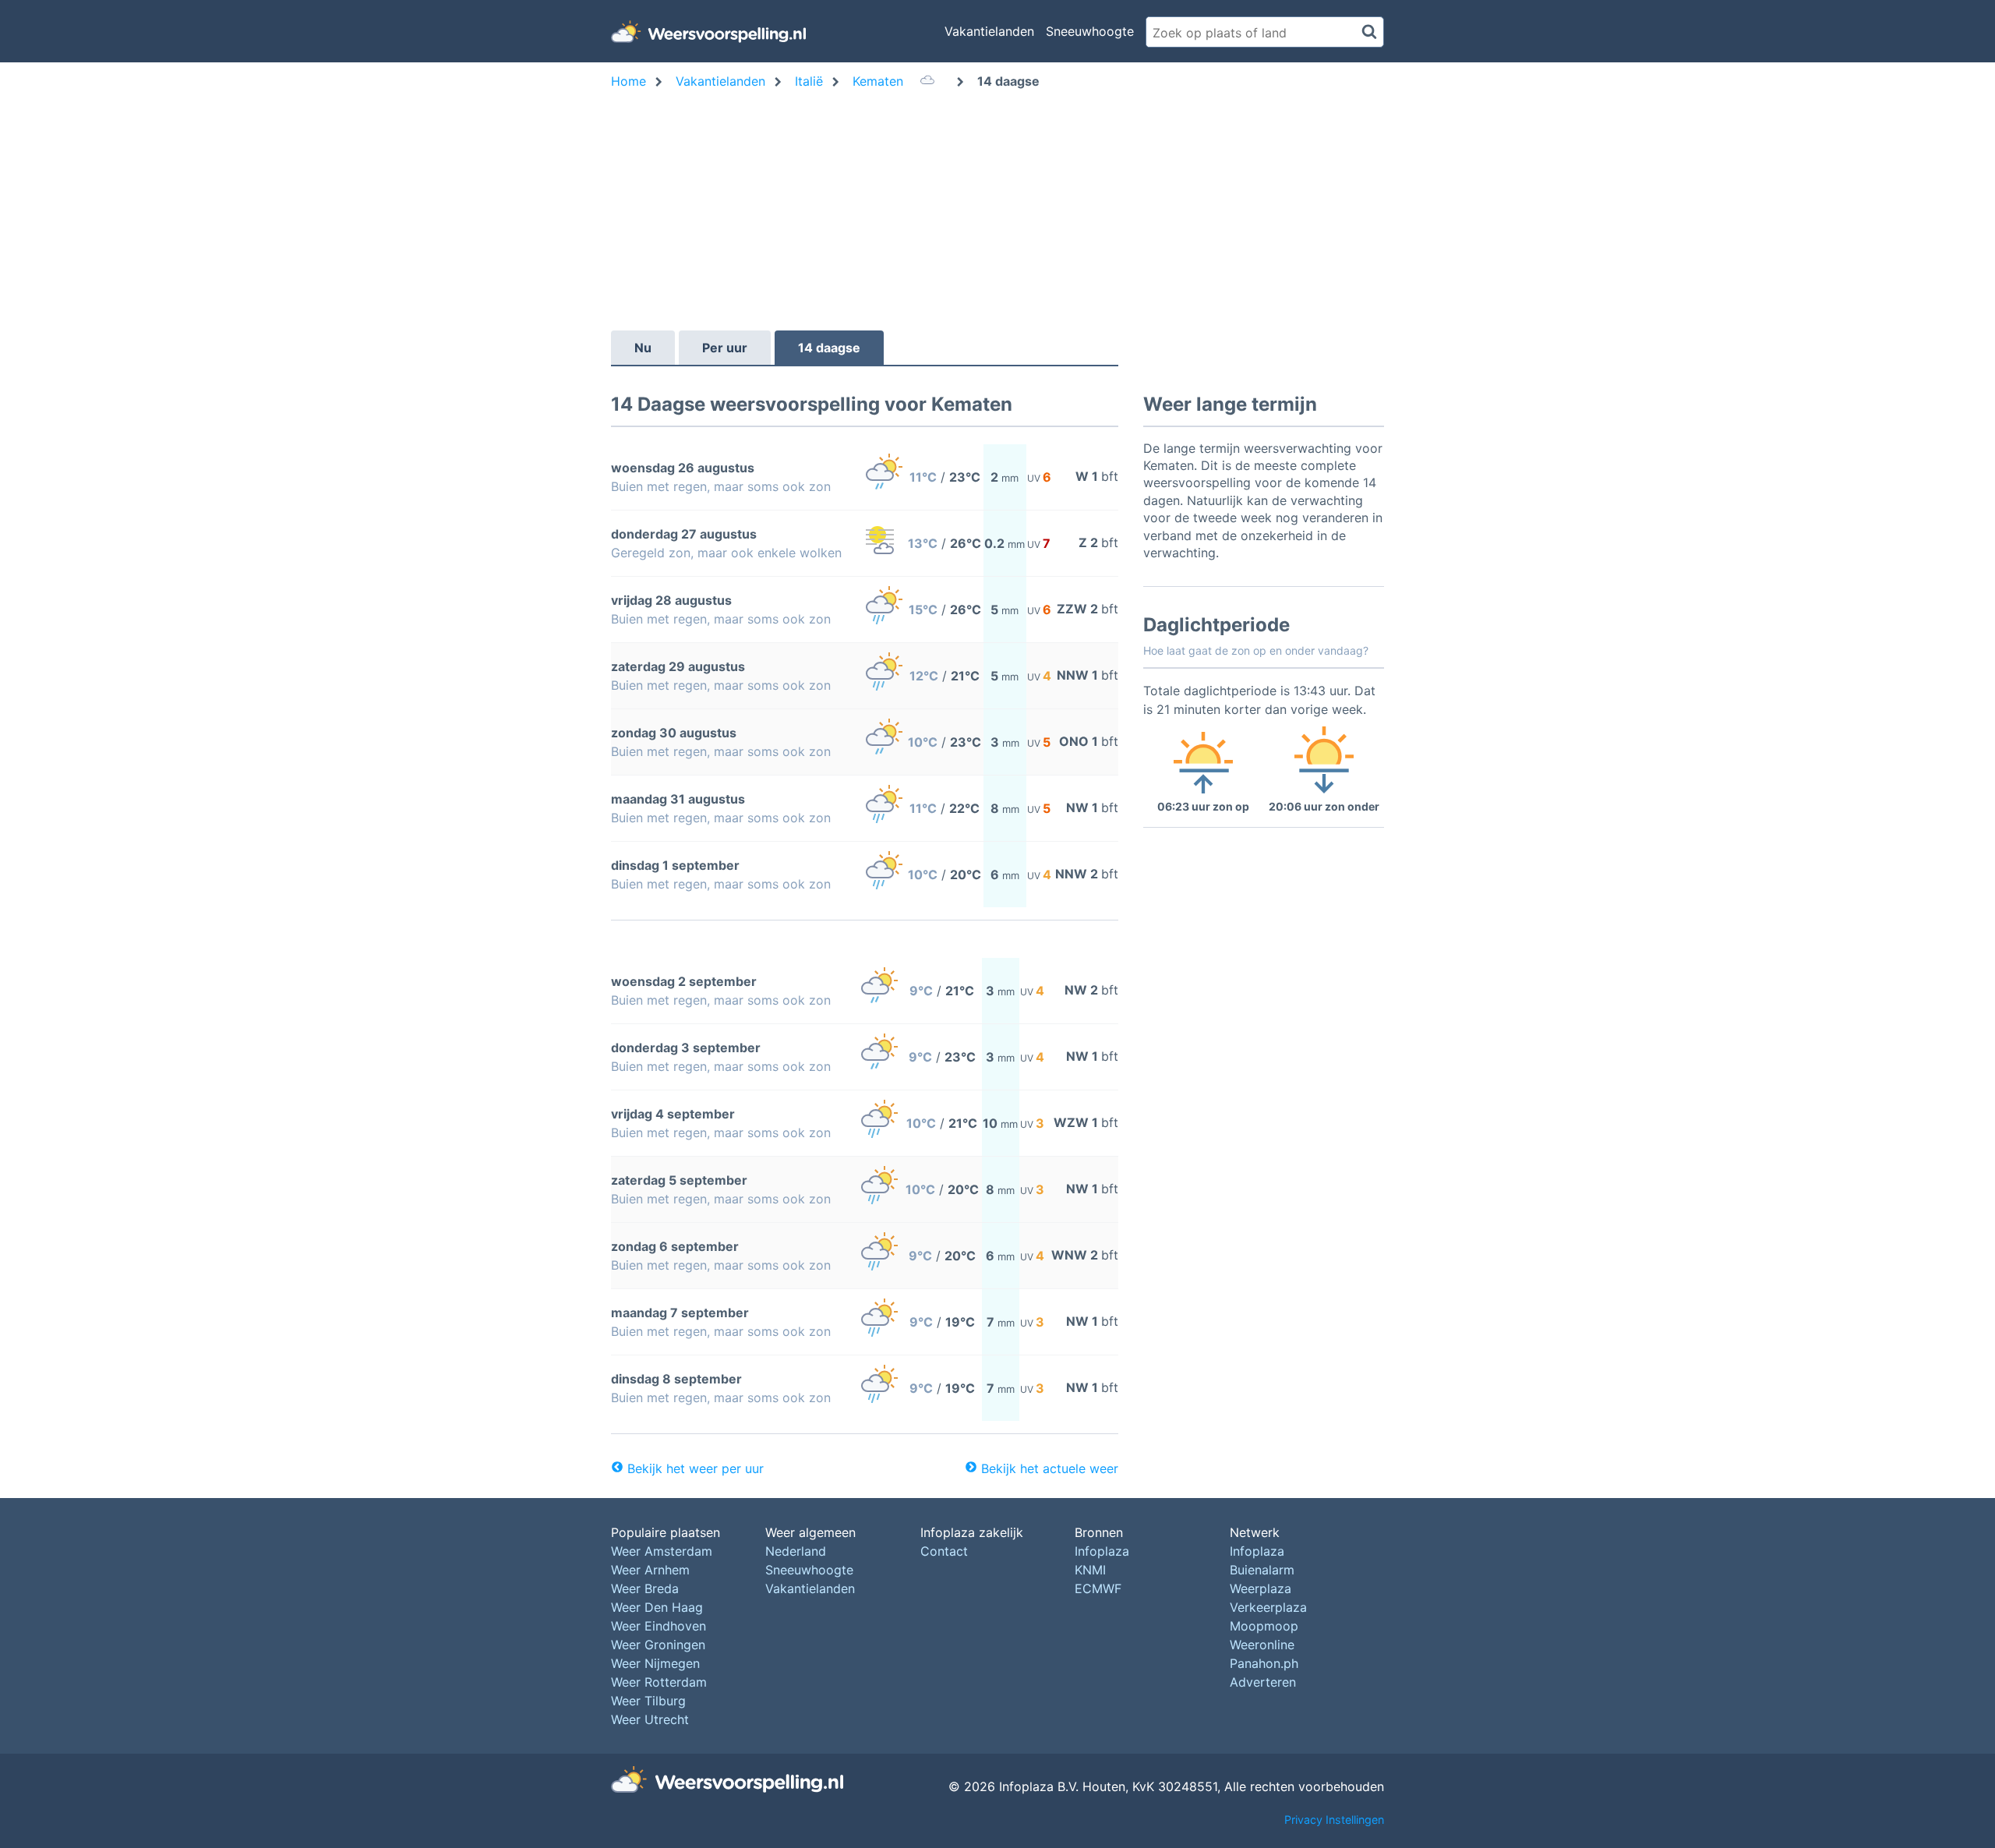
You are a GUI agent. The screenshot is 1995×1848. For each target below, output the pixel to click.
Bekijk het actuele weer (1050, 1468)
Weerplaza (1261, 1588)
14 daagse (829, 348)
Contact (944, 1551)
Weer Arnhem (650, 1570)
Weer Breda (645, 1588)
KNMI (1090, 1570)
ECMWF (1098, 1588)
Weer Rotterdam (659, 1682)
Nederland (796, 1551)
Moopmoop (1264, 1626)
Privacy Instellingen (1334, 1820)
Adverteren (1263, 1682)
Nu (643, 348)
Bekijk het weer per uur (696, 1468)
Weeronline (1262, 1645)
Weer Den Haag (657, 1607)
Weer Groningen (658, 1645)
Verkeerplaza (1268, 1607)
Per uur (725, 348)
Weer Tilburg (648, 1701)
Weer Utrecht (650, 1719)
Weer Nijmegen (655, 1663)
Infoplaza (1102, 1551)
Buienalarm (1262, 1570)
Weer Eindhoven (659, 1626)
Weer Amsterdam (662, 1551)
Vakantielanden (989, 31)
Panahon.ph (1264, 1663)
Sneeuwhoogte (1090, 31)
